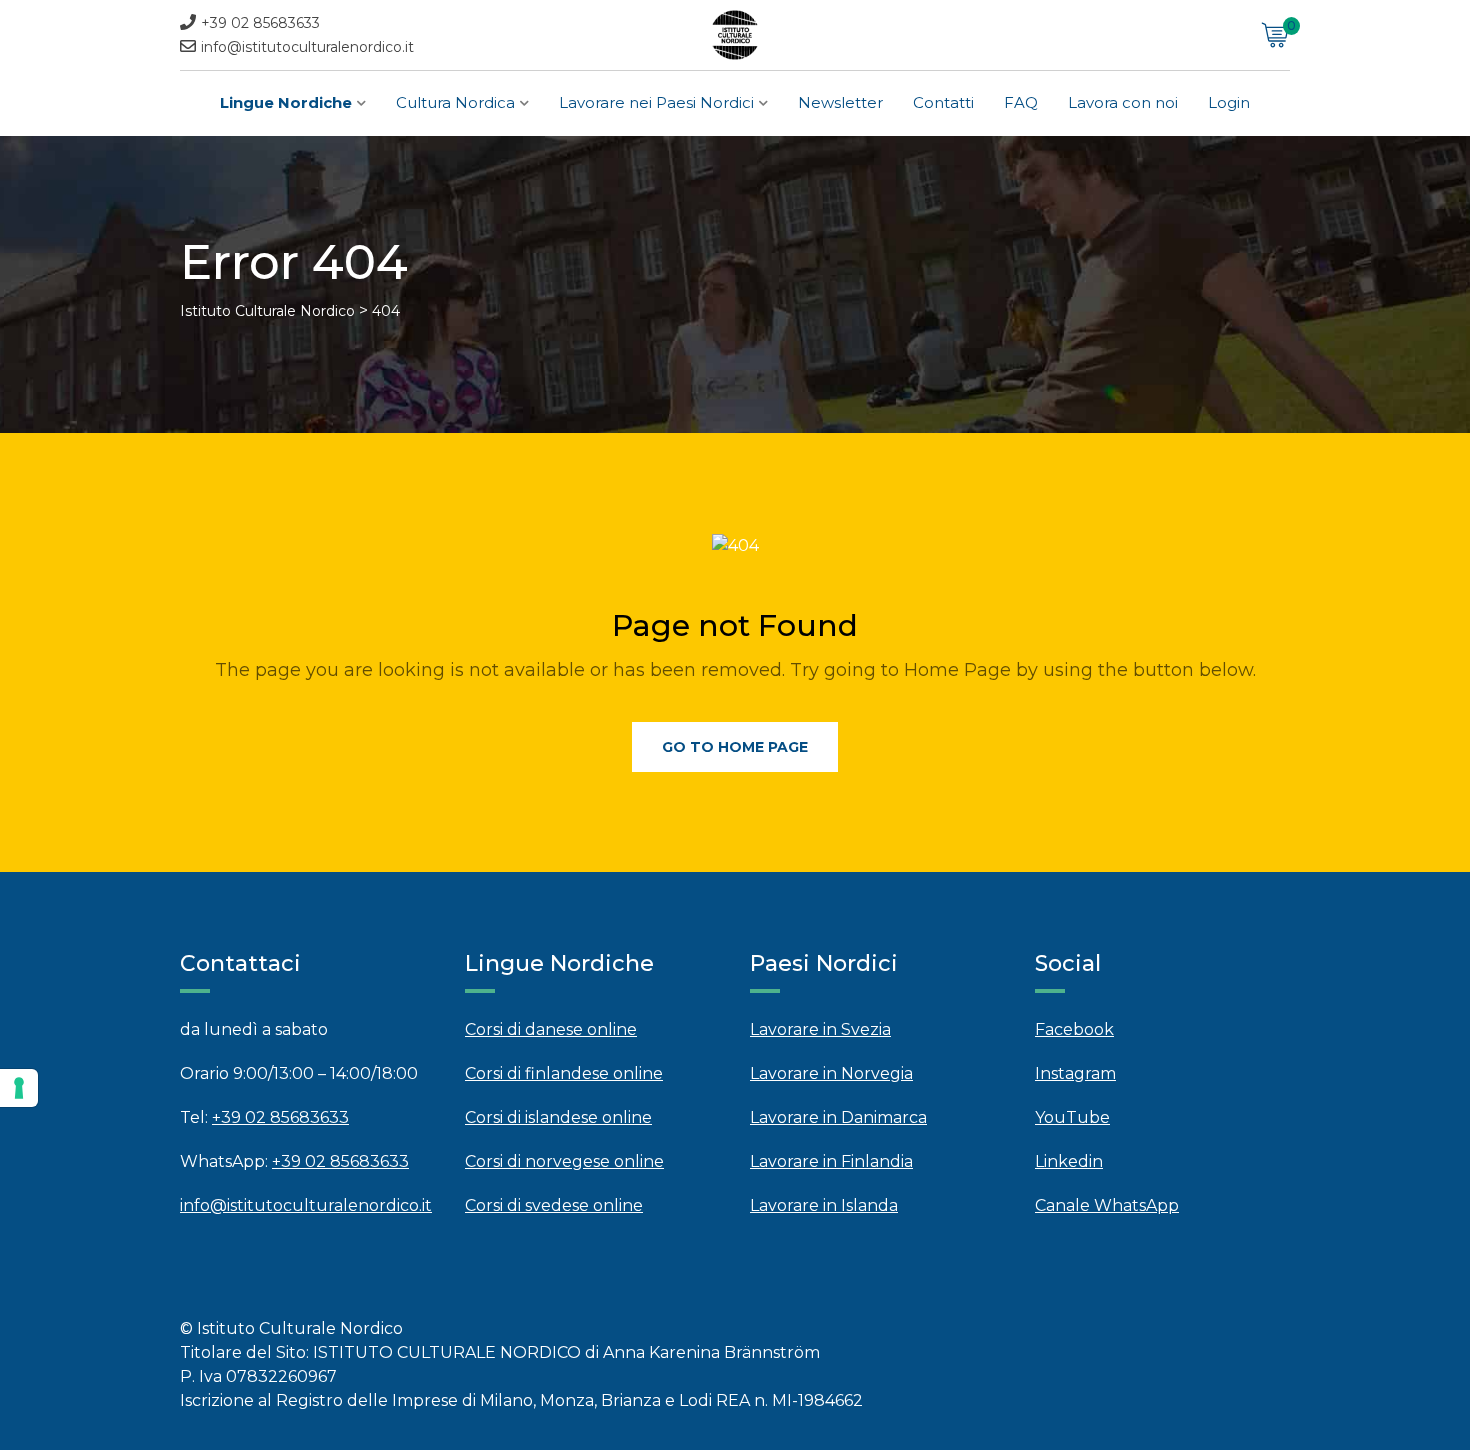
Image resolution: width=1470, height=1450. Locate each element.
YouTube (1072, 1117)
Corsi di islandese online (558, 1117)
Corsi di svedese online (554, 1205)
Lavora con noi (1123, 102)
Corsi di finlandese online (564, 1073)
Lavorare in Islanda (824, 1205)
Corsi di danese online (551, 1029)
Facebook (1074, 1029)
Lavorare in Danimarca (838, 1117)
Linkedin (1069, 1161)
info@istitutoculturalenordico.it (307, 47)
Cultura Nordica (455, 102)
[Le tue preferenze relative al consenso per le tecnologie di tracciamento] (19, 1088)
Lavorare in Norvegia (831, 1073)
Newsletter (840, 102)
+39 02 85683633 (260, 23)
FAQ (1021, 102)
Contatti (943, 102)
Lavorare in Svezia (820, 1029)
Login (1229, 102)
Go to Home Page (735, 747)
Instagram (1075, 1073)
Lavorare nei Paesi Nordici (656, 102)
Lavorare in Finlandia (831, 1161)
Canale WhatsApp (1107, 1205)
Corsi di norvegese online (564, 1161)
